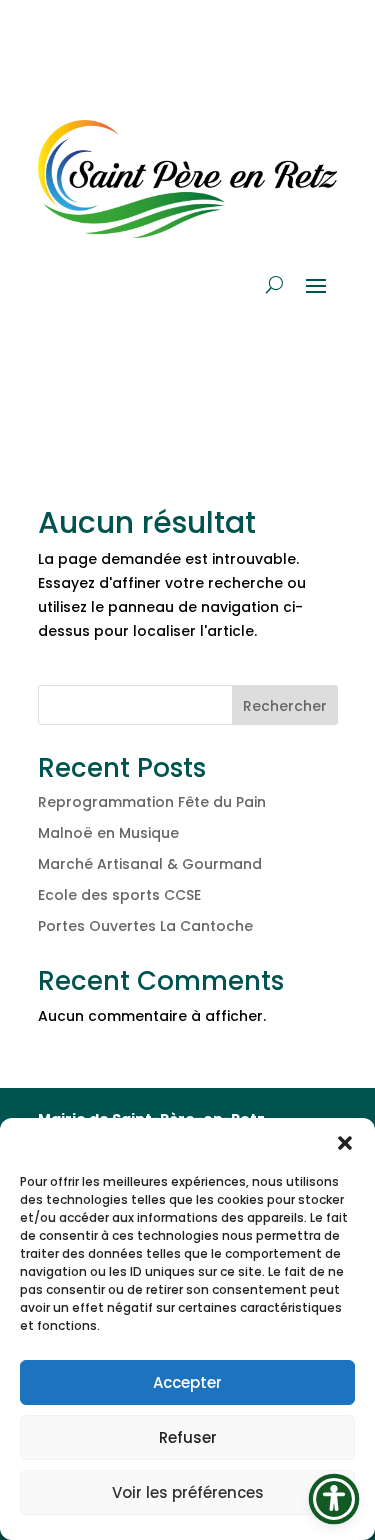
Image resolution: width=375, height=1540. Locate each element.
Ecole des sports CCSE (119, 895)
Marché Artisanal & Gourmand (150, 864)
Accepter (187, 1382)
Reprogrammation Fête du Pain (152, 802)
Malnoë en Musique (108, 833)
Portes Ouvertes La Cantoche (145, 926)
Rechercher (285, 706)
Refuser (188, 1437)
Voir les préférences (188, 1492)
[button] (345, 1143)
